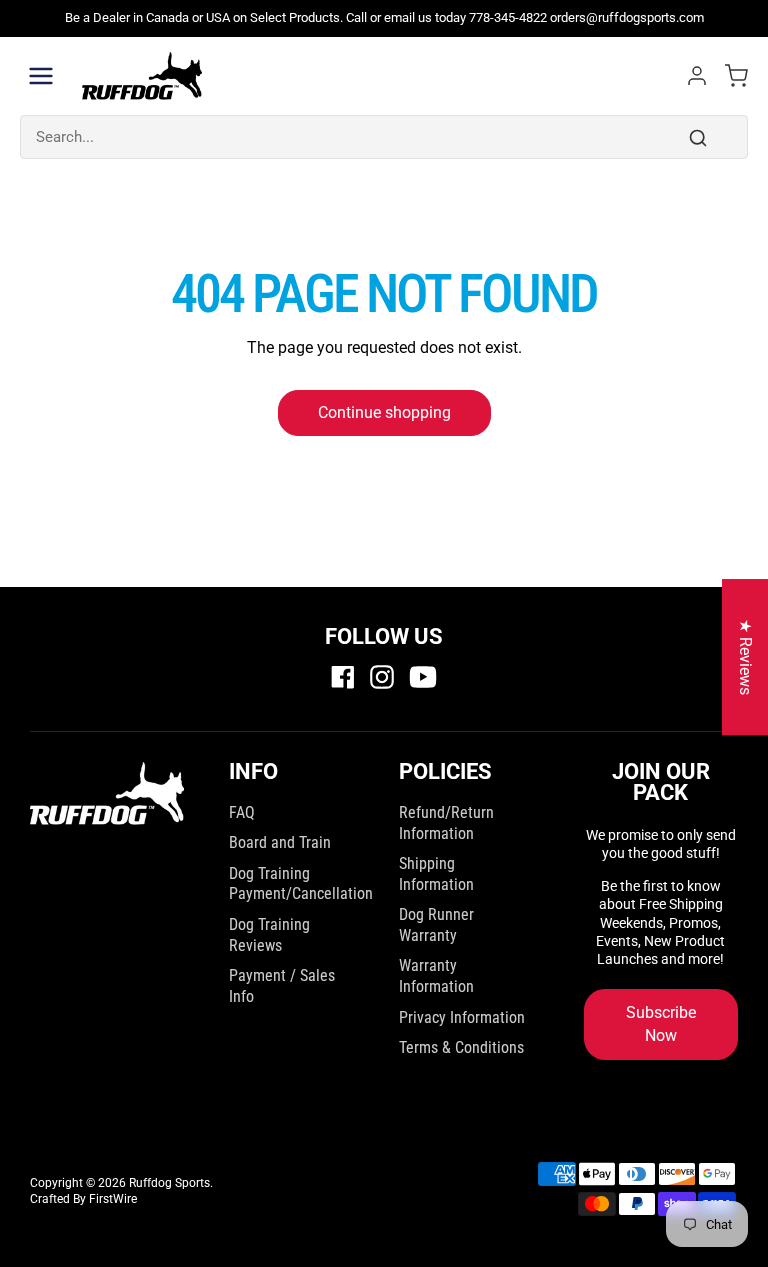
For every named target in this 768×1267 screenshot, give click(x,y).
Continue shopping (384, 412)
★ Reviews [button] (745, 657)
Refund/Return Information (446, 823)
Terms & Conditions (461, 1047)
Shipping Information (436, 874)
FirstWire (113, 1199)
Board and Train (280, 842)
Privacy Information (462, 1017)
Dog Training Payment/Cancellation (301, 884)
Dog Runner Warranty (436, 925)
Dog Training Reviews (269, 935)
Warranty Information (436, 976)
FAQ (242, 812)
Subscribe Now (661, 1023)
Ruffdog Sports (169, 1183)
